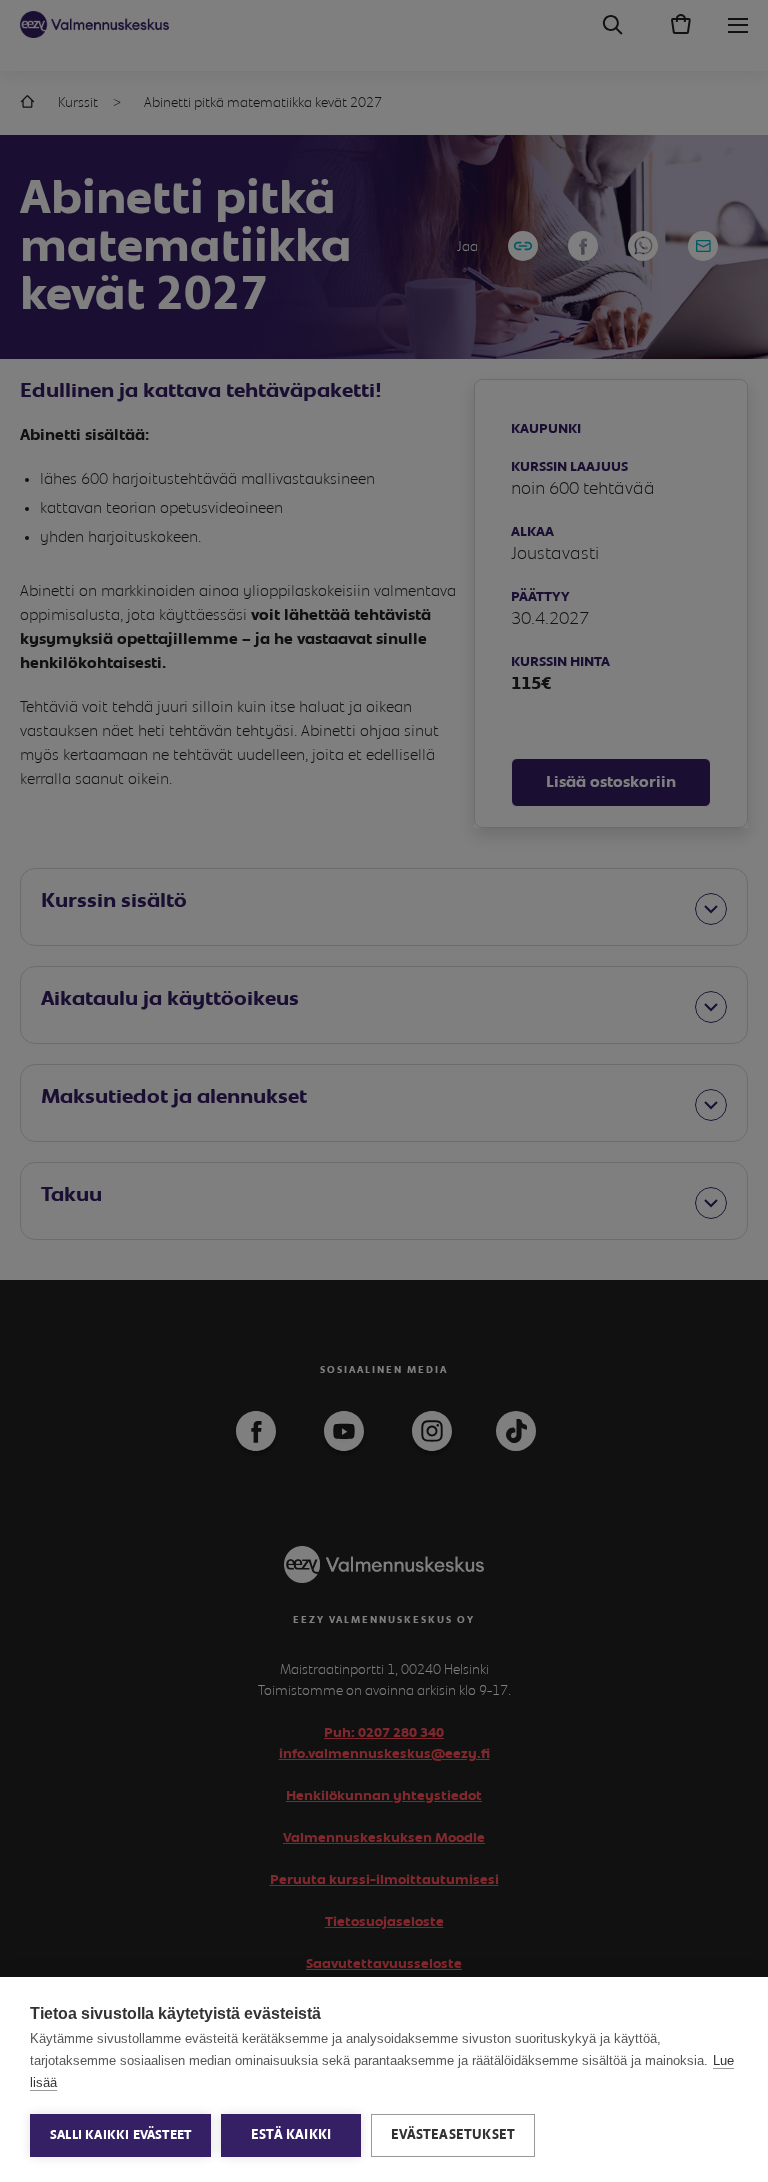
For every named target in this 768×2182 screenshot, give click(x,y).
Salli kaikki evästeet (120, 2135)
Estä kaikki (291, 2135)
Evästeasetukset (453, 2135)
